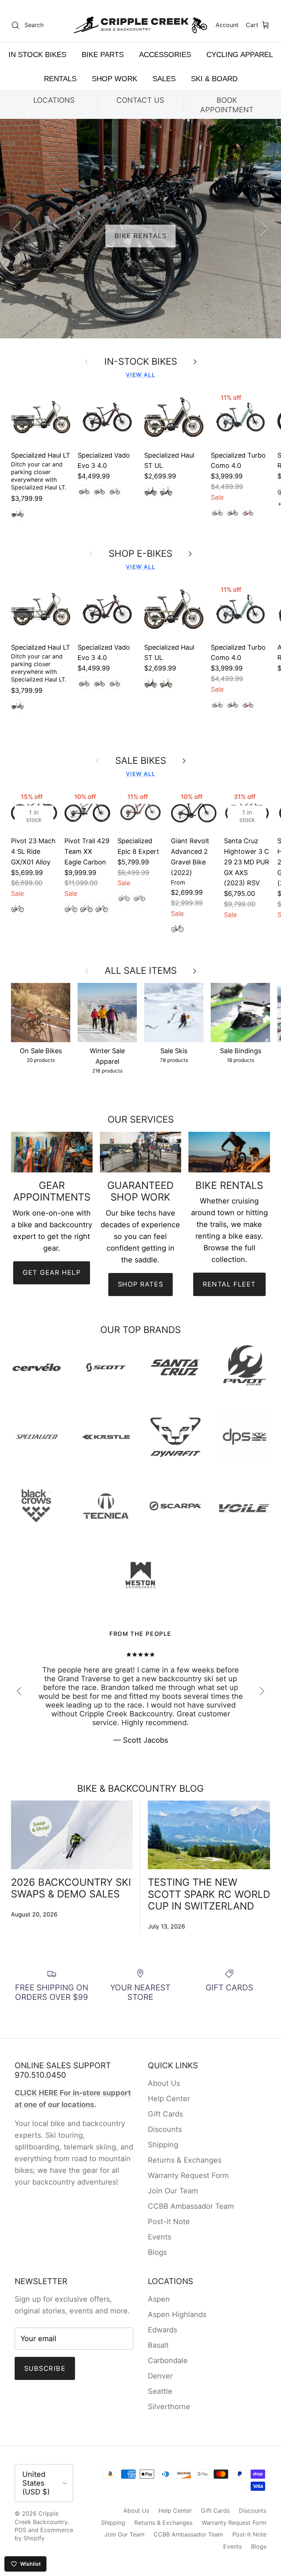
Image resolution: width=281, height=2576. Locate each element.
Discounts (165, 2129)
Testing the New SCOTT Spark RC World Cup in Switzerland (209, 1894)
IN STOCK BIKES (37, 55)
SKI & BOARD (214, 79)
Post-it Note (169, 2222)
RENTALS (60, 79)
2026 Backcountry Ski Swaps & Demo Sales (71, 1888)
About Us (164, 2083)
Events (160, 2237)
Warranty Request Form (188, 2175)
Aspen (159, 2299)
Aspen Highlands (177, 2314)
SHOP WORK (115, 79)
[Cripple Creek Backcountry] (141, 25)
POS (20, 2530)
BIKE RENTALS (140, 236)
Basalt (158, 2345)
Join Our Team (173, 2191)
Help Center (169, 2099)
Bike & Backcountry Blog (140, 1788)
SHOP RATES (140, 1284)
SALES (164, 79)
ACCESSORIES (165, 55)
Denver (160, 2376)
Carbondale (168, 2361)
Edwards (162, 2330)
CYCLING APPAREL (240, 55)
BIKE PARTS (103, 55)
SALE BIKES (141, 761)
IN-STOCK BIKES (141, 361)
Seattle (160, 2391)
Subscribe (45, 2368)
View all (140, 375)
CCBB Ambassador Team (191, 2206)
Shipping (163, 2145)
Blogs (157, 2252)
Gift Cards (165, 2114)
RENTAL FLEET (229, 1284)
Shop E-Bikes (140, 553)
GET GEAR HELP (52, 1272)
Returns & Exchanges (185, 2160)
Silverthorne (169, 2407)
